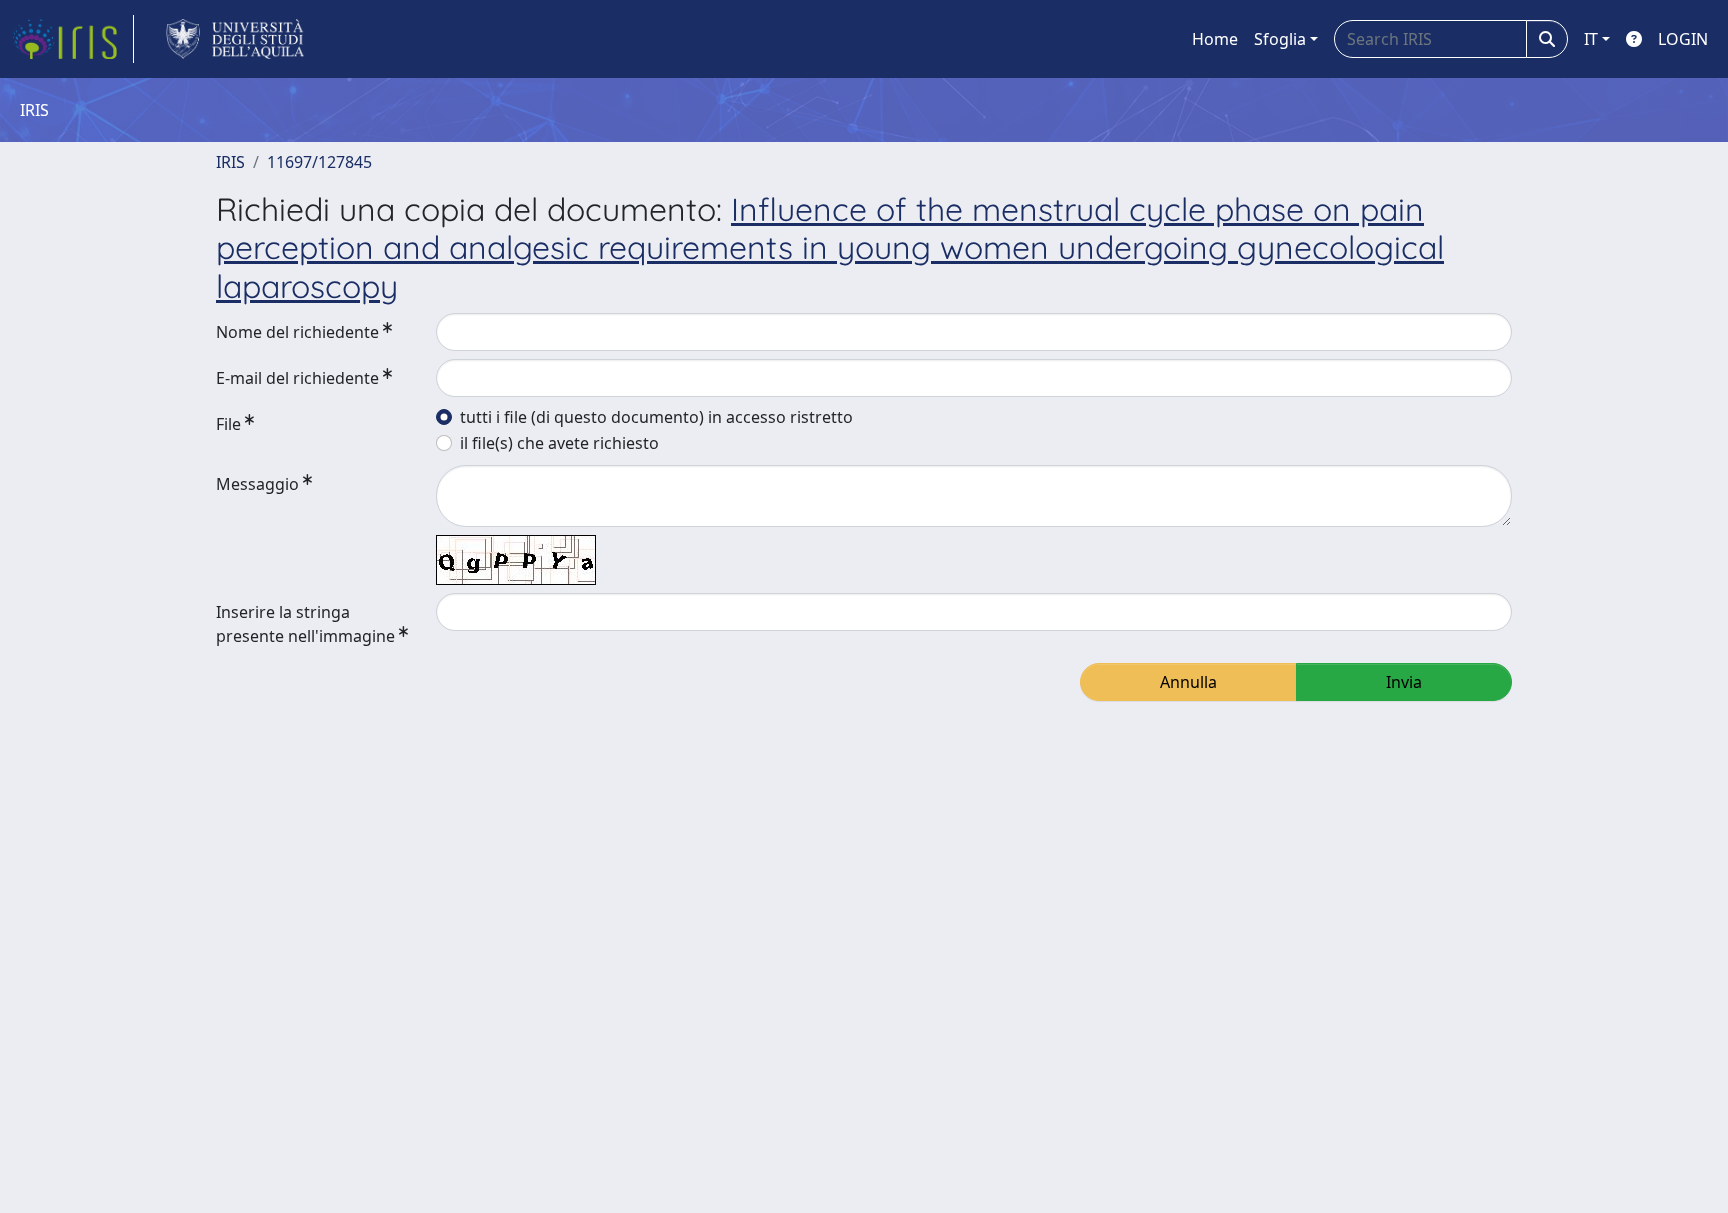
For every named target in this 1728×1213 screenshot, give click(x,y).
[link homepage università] (235, 39)
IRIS (230, 162)
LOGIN (1683, 39)
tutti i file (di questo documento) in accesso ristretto (656, 417)
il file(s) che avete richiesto (559, 443)
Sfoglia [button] (1280, 39)
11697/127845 (319, 162)
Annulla (1188, 682)
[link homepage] (73, 39)
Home (1215, 39)
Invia (1404, 682)
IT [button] (1591, 39)
